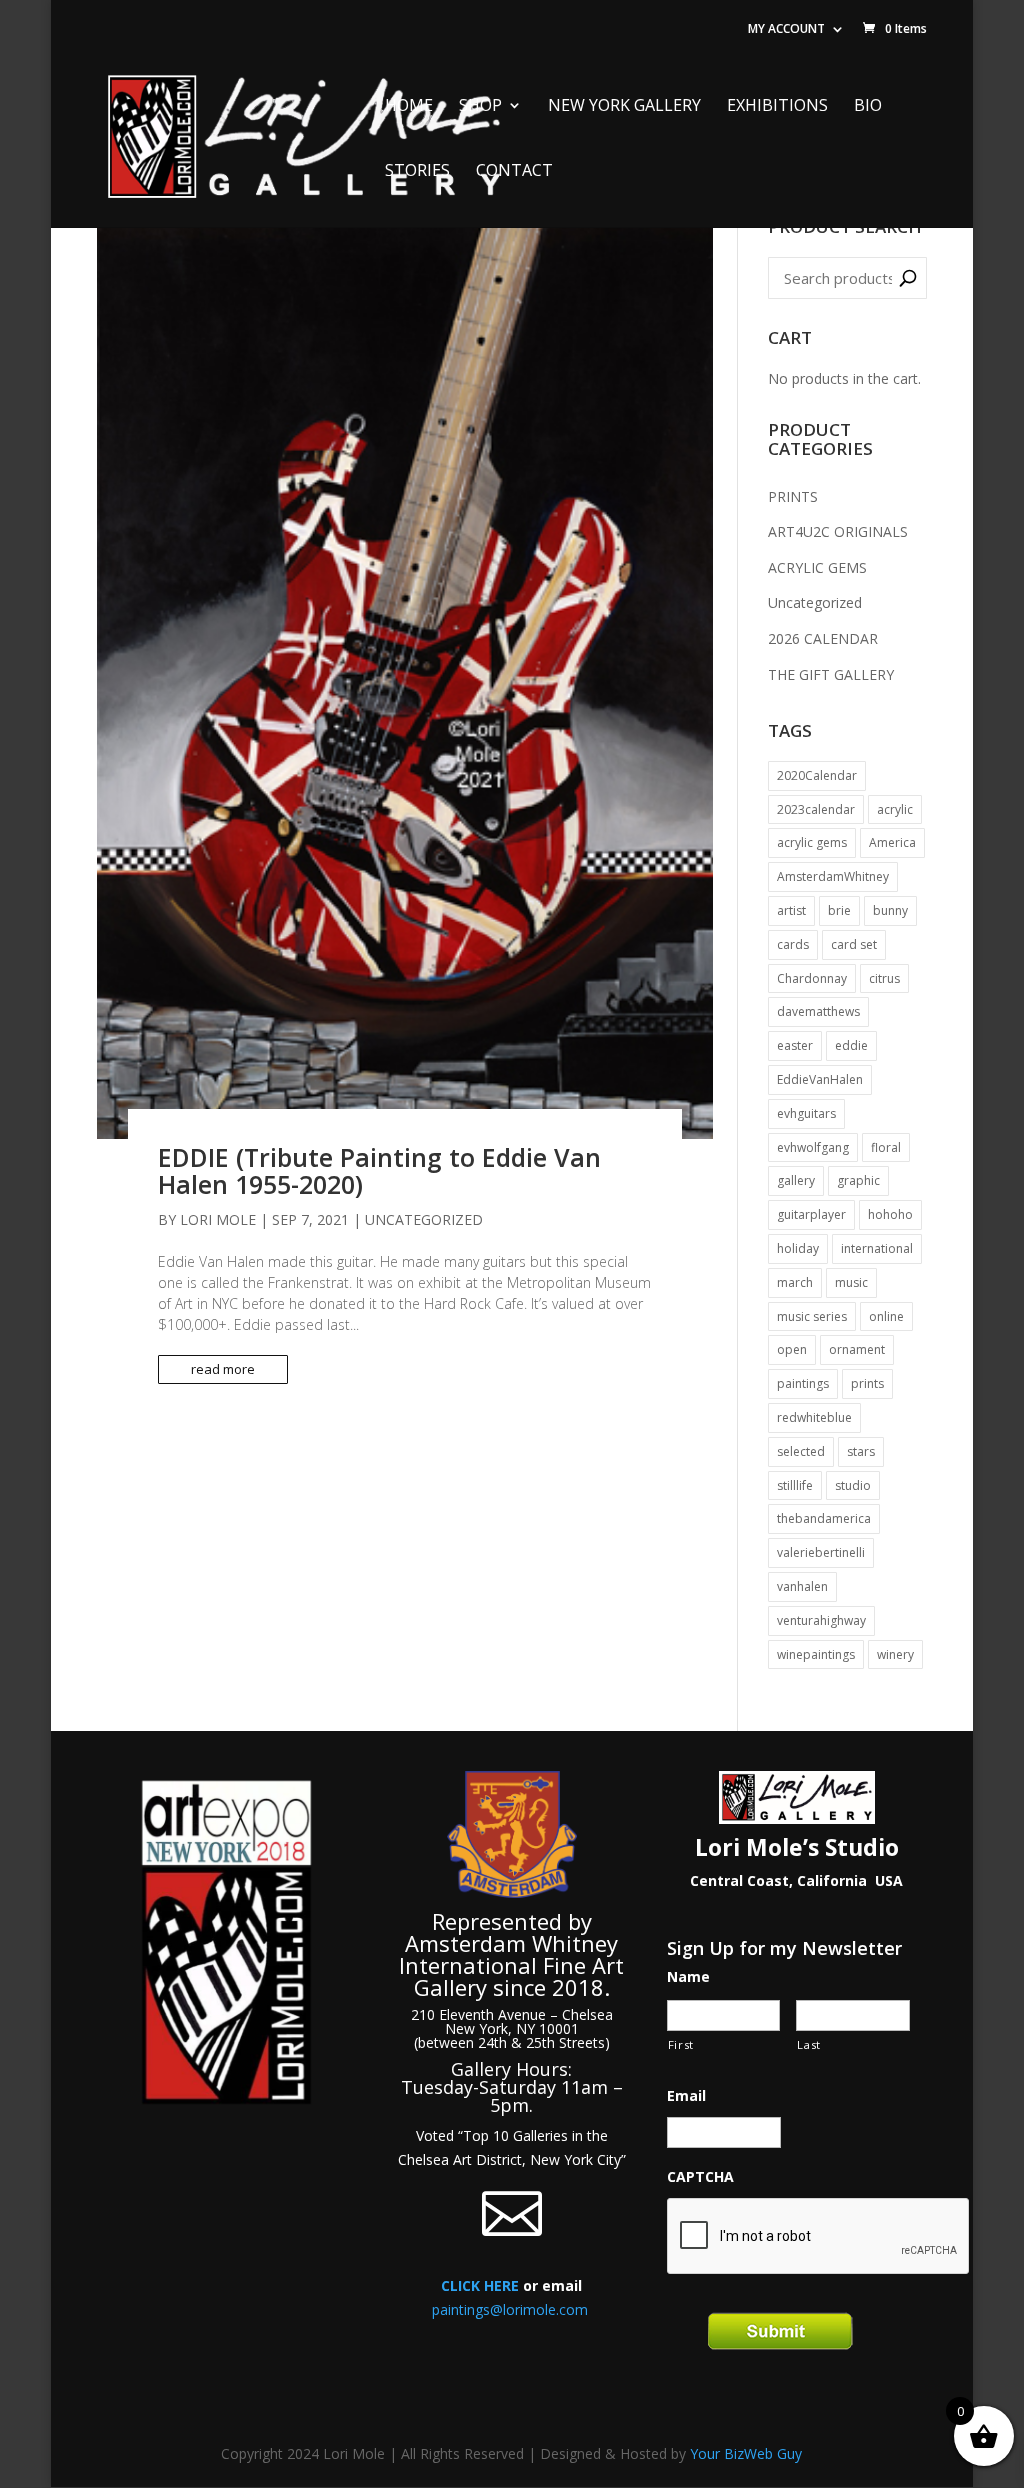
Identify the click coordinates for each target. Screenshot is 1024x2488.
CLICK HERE (480, 2285)
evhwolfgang (813, 1147)
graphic (858, 1180)
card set (854, 944)
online (886, 1316)
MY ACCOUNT (786, 28)
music (851, 1282)
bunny (890, 910)
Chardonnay (812, 978)
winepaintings (816, 1654)
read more (223, 1369)
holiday (798, 1248)
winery (895, 1654)
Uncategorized (424, 1219)
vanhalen (802, 1586)
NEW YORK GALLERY (624, 106)
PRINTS (793, 496)
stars (861, 1451)
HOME (409, 106)
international (877, 1248)
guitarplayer (811, 1214)
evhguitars (806, 1113)
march (795, 1282)
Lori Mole (218, 1219)
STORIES (417, 171)
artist (791, 910)
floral (886, 1147)
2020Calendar (817, 775)
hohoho (890, 1214)
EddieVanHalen (820, 1079)
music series (812, 1316)
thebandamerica (824, 1518)
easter (795, 1045)
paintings (803, 1383)
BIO (868, 106)
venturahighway (821, 1620)
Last (809, 2044)
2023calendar (816, 809)
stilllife (795, 1485)
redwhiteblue (814, 1417)
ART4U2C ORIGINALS (838, 531)
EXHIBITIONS (777, 106)
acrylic (895, 809)
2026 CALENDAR (823, 638)
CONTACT (514, 171)
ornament (857, 1349)
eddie (851, 1045)
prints (867, 1383)
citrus (884, 978)
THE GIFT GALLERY (831, 674)
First (681, 2044)
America (892, 842)
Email (686, 2096)
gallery (796, 1180)
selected (801, 1451)
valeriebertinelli (821, 1552)
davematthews (818, 1011)
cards (793, 944)
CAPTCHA (700, 2177)
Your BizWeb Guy (746, 2453)
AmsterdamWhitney (833, 876)
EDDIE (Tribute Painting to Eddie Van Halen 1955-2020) (379, 1171)
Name (688, 1977)
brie (839, 910)
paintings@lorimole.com (510, 2309)
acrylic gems (812, 842)
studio (853, 1485)
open (792, 1349)
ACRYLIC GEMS (817, 567)
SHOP (480, 106)
